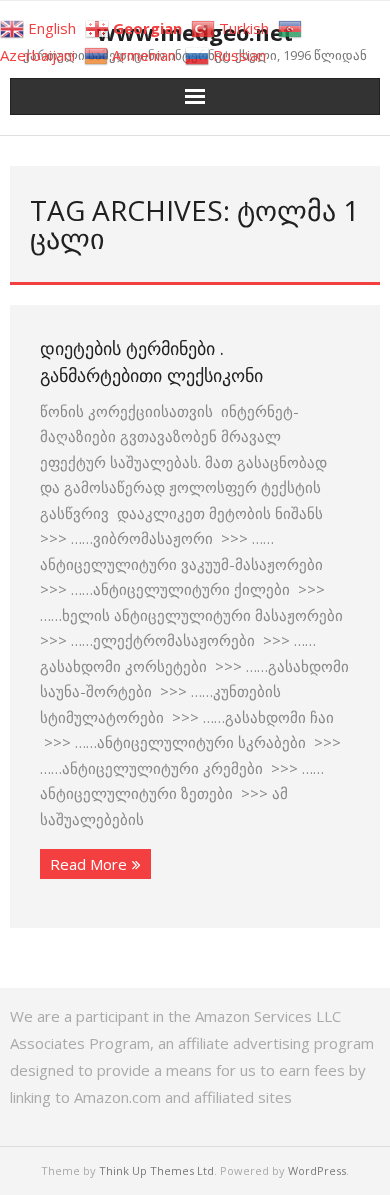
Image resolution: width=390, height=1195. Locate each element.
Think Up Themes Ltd (156, 1170)
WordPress (317, 1170)
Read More (88, 864)
